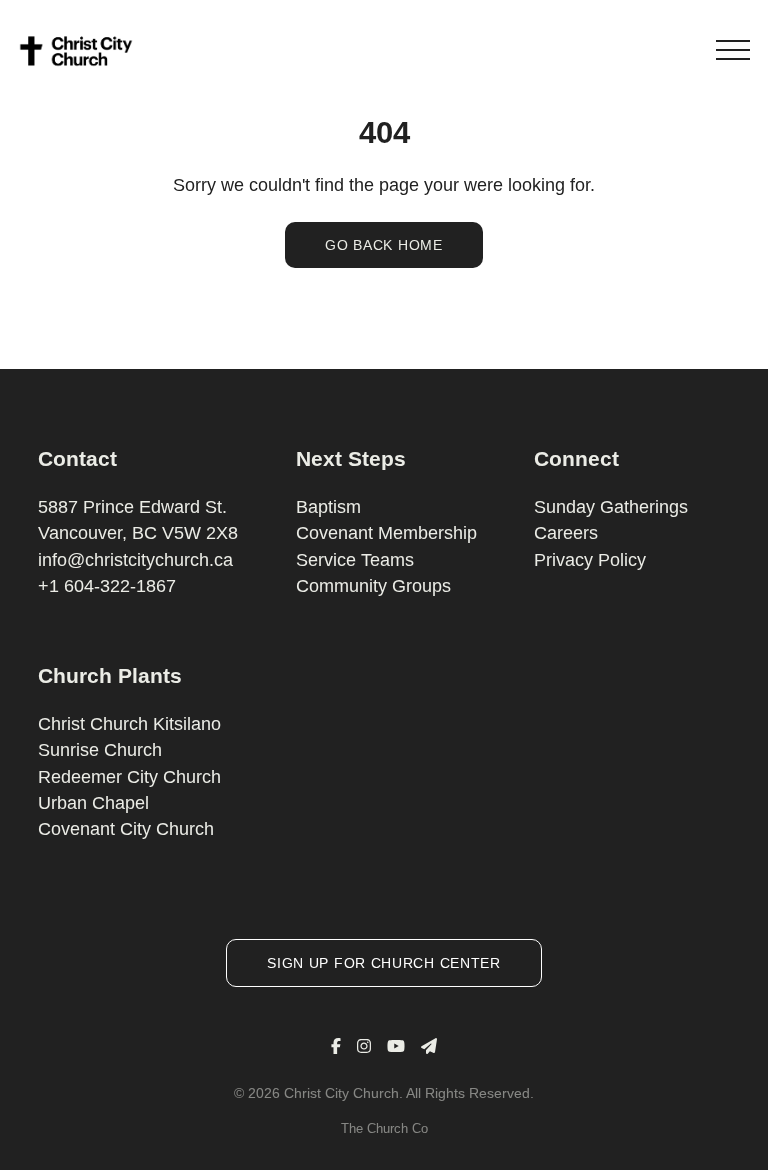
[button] (733, 50)
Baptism (328, 507)
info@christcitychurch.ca (135, 560)
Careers (566, 533)
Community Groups (373, 586)
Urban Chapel (93, 803)
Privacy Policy (590, 560)
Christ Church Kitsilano (129, 724)
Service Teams (355, 560)
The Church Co (384, 1128)
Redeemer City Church (129, 777)
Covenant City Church (126, 829)
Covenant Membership (386, 533)
